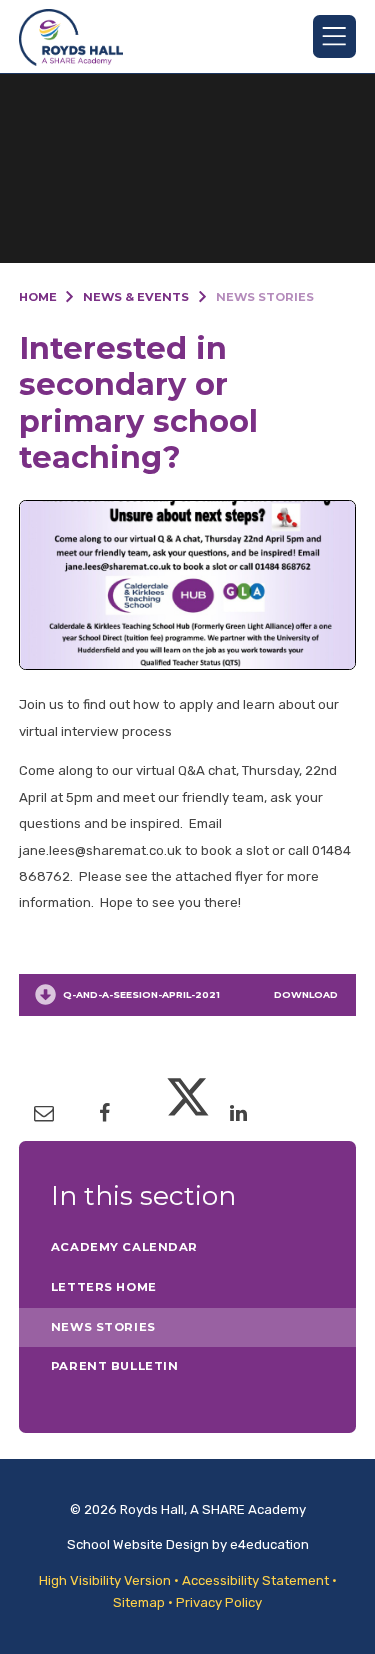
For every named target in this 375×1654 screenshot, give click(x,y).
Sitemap (139, 1602)
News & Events (136, 297)
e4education (269, 1544)
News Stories (265, 297)
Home (38, 297)
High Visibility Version (105, 1580)
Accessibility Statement (255, 1580)
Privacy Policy (219, 1602)
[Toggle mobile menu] (334, 36)
